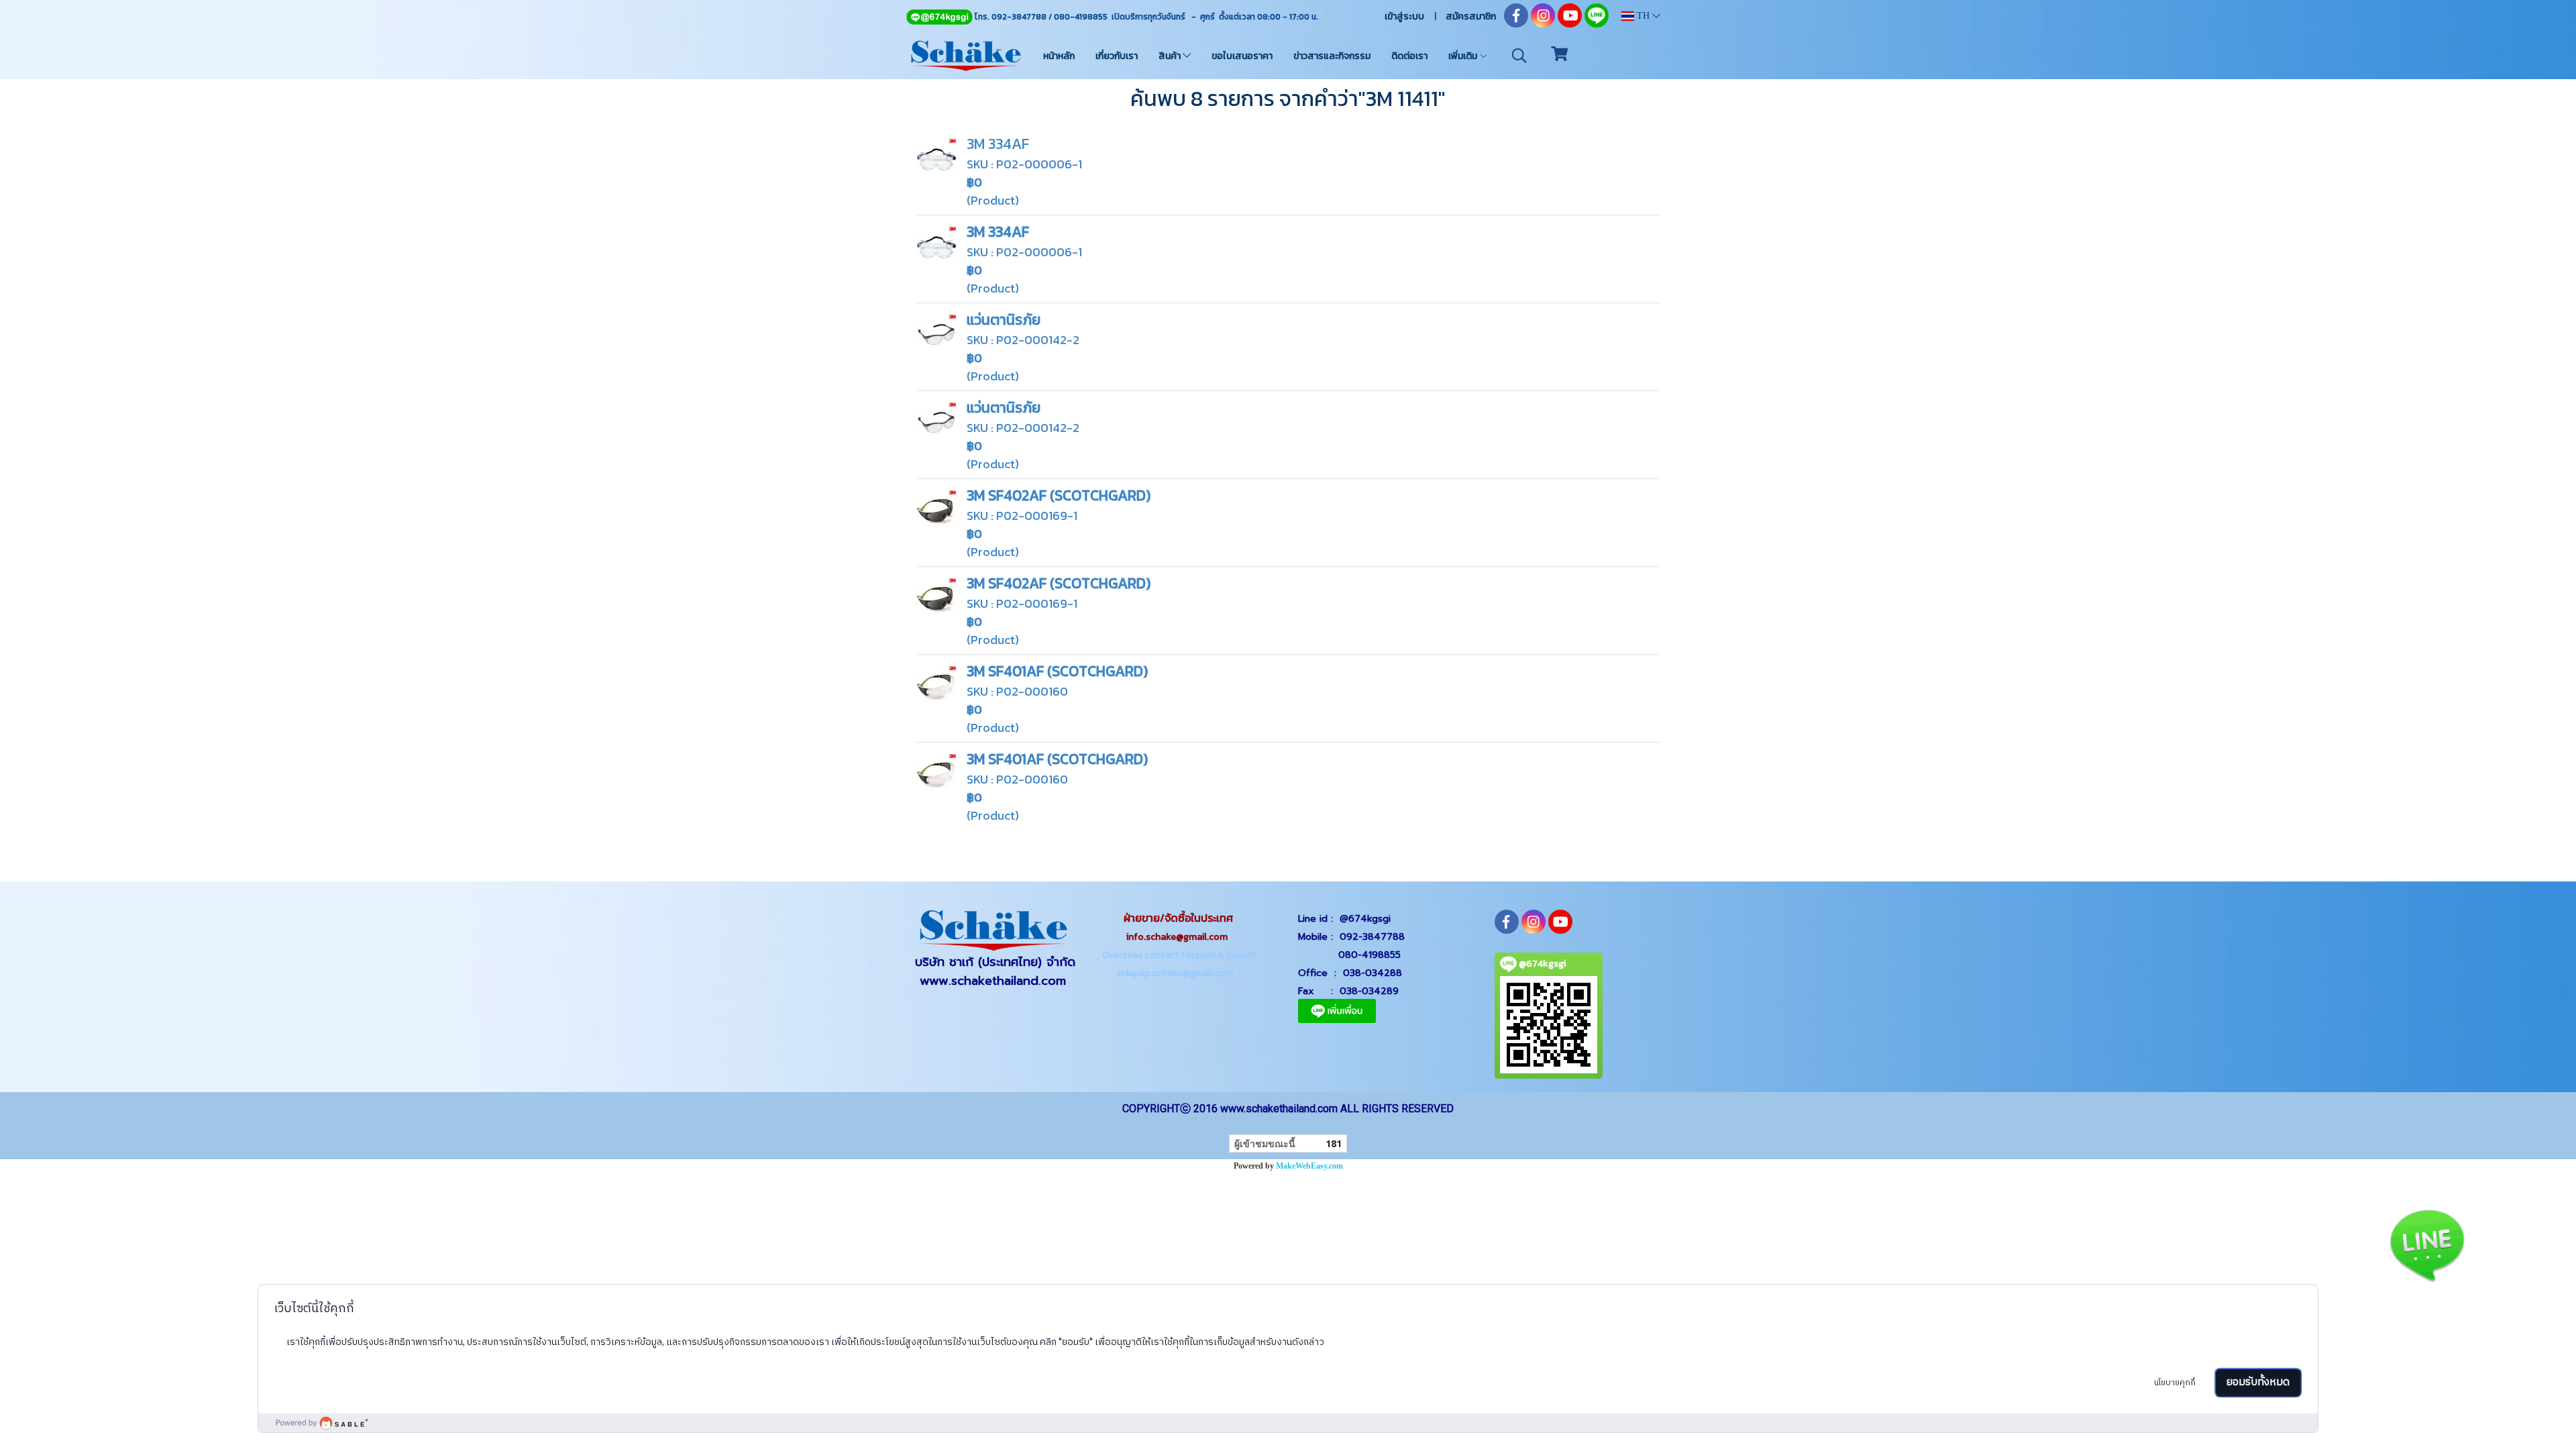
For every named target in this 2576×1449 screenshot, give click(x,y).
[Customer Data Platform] (1288, 1423)
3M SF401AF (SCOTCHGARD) (1057, 671)
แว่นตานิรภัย (1004, 320)
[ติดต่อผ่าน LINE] (2427, 1243)
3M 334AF (998, 144)
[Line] (939, 17)
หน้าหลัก (1059, 56)
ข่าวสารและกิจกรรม (1332, 56)
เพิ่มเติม (1464, 56)
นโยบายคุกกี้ (2175, 1383)
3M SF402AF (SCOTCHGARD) (1059, 495)
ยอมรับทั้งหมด (2258, 1382)
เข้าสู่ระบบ (1404, 16)
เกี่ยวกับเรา (1117, 56)
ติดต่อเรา (1409, 56)
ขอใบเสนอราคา (1242, 56)
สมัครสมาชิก (1471, 16)
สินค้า (1171, 56)
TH (1643, 16)
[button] (1519, 56)
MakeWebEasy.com (1309, 1166)
